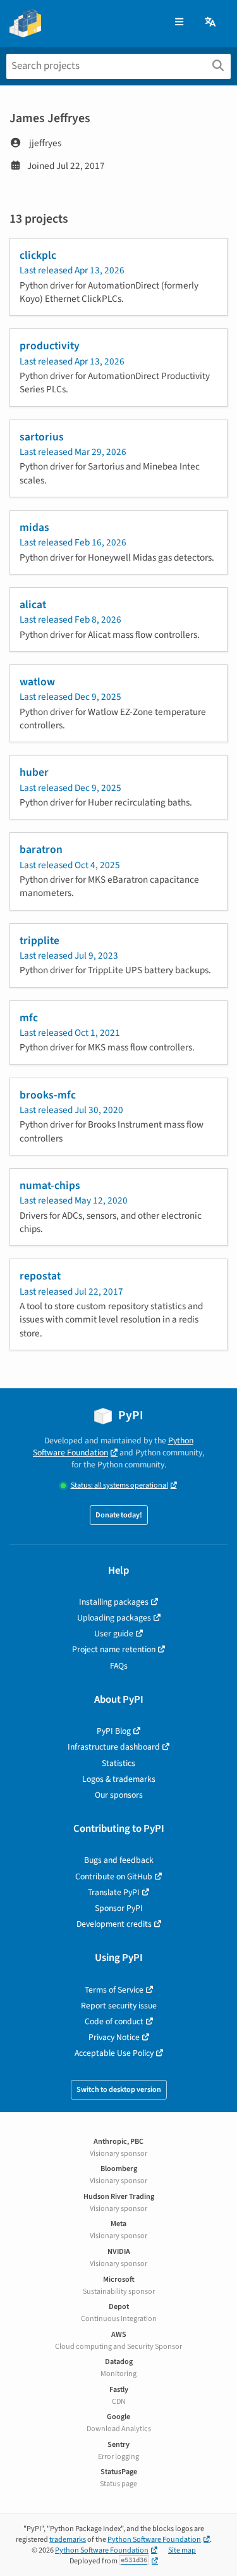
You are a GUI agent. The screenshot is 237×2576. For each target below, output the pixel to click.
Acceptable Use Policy (114, 2053)
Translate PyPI (114, 1892)
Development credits (114, 1924)
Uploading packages (114, 1618)
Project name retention (114, 1649)
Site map (182, 2550)
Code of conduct (114, 2021)
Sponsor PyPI (119, 1908)
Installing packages (114, 1602)
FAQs (119, 1666)
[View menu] (179, 22)
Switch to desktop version (119, 2090)
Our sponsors (119, 1795)
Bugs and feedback (119, 1860)
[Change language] (211, 22)
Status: (119, 1485)
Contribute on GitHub (114, 1876)
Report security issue (119, 2006)
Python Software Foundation (113, 1447)
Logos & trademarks (119, 1779)
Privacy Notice (114, 2037)
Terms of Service (114, 1990)
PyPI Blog (114, 1731)
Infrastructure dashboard (114, 1747)
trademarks (68, 2540)
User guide (114, 1633)
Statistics (118, 1763)
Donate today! (119, 1515)
